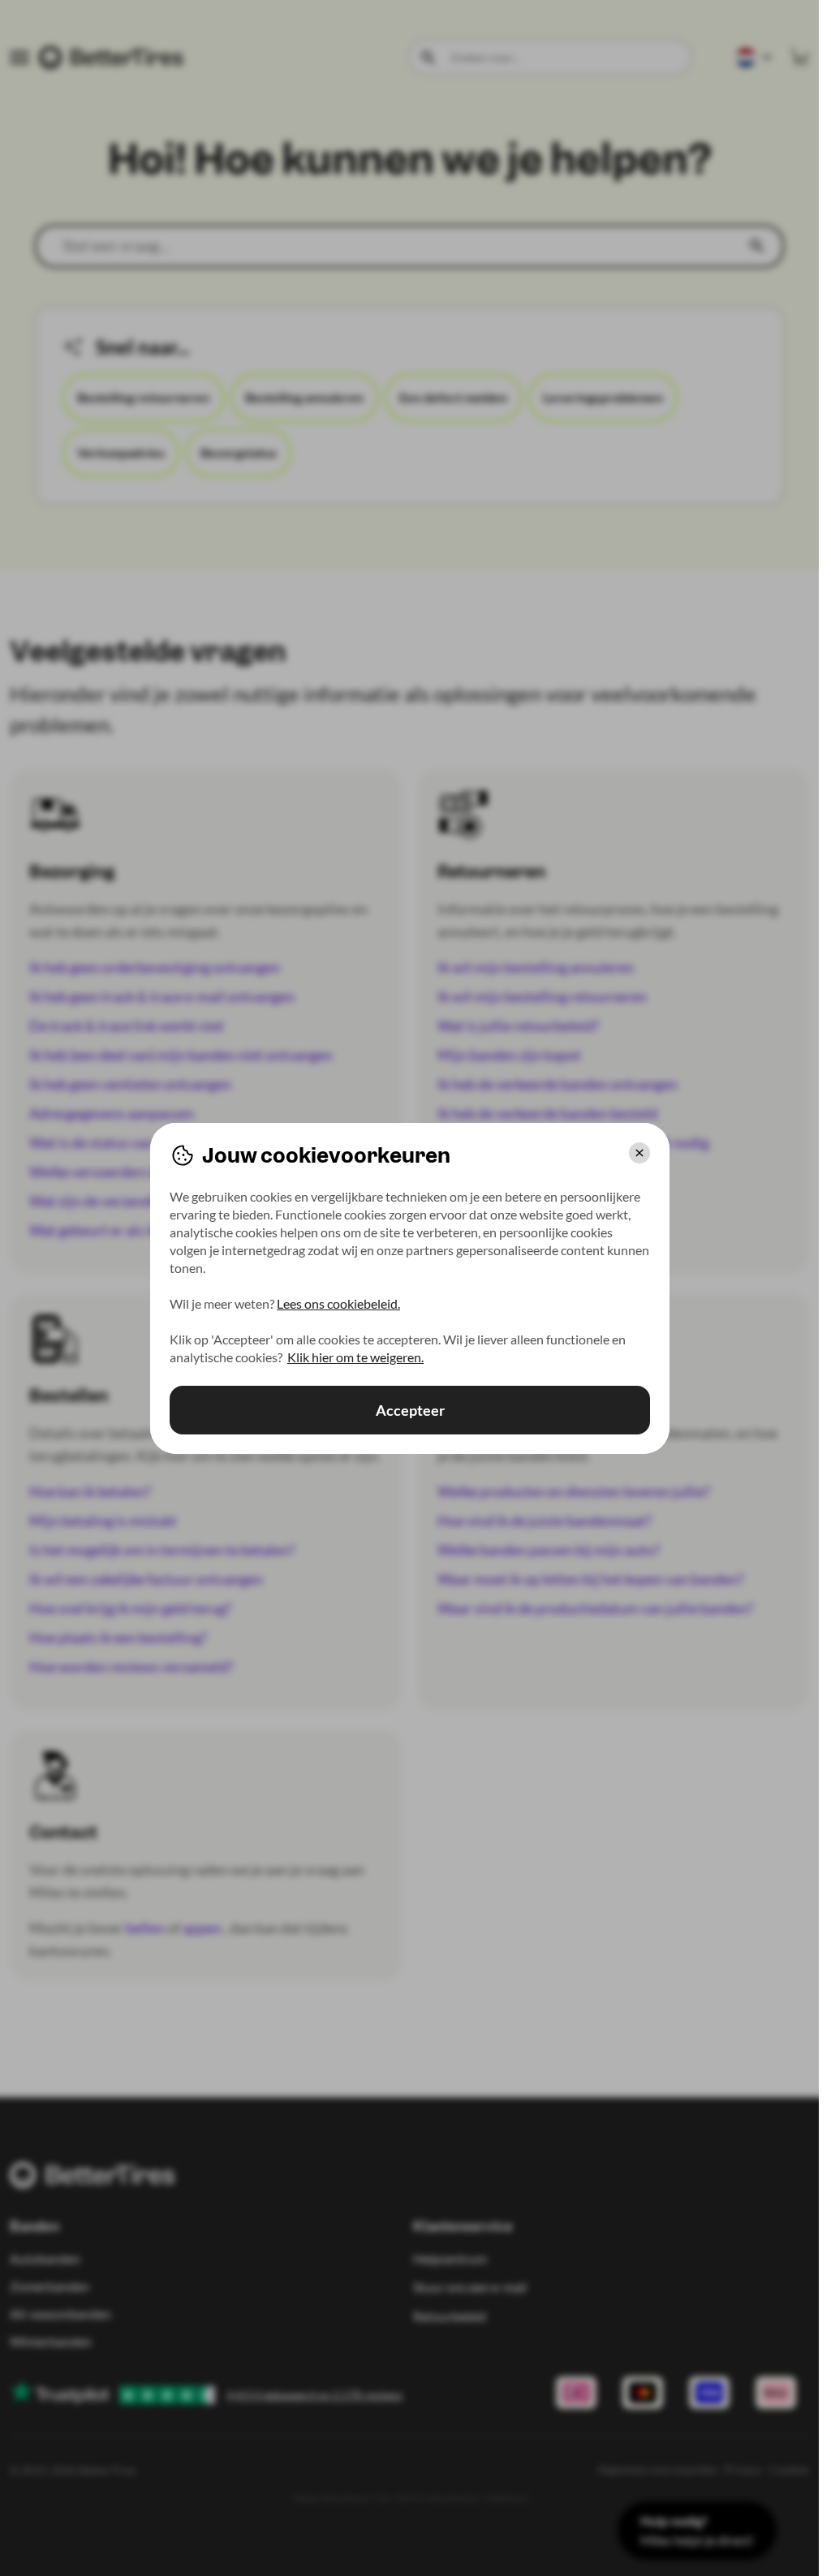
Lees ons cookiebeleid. (338, 1303)
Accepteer (409, 1410)
